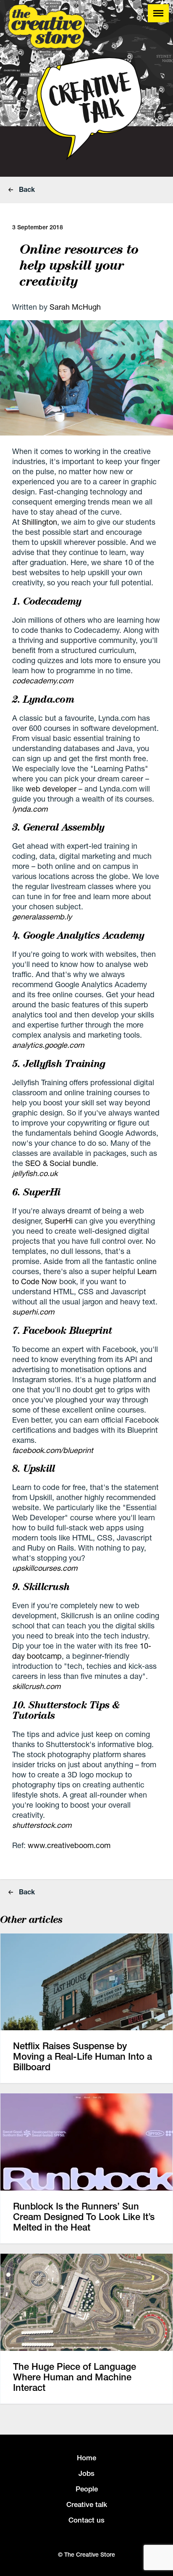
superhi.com (33, 1312)
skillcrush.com (36, 1686)
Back (26, 189)
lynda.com (30, 809)
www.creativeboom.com (69, 1845)
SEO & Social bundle (61, 1163)
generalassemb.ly (42, 916)
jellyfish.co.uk (35, 1173)
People (87, 2489)
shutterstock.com (42, 1825)
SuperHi (59, 1221)
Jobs (86, 2473)
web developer (51, 789)
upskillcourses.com (45, 1568)
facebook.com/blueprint (53, 1450)
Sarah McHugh (75, 307)
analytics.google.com (48, 1045)
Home (86, 2458)
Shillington (39, 522)
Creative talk (87, 2504)
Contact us (86, 2520)
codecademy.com (43, 680)
